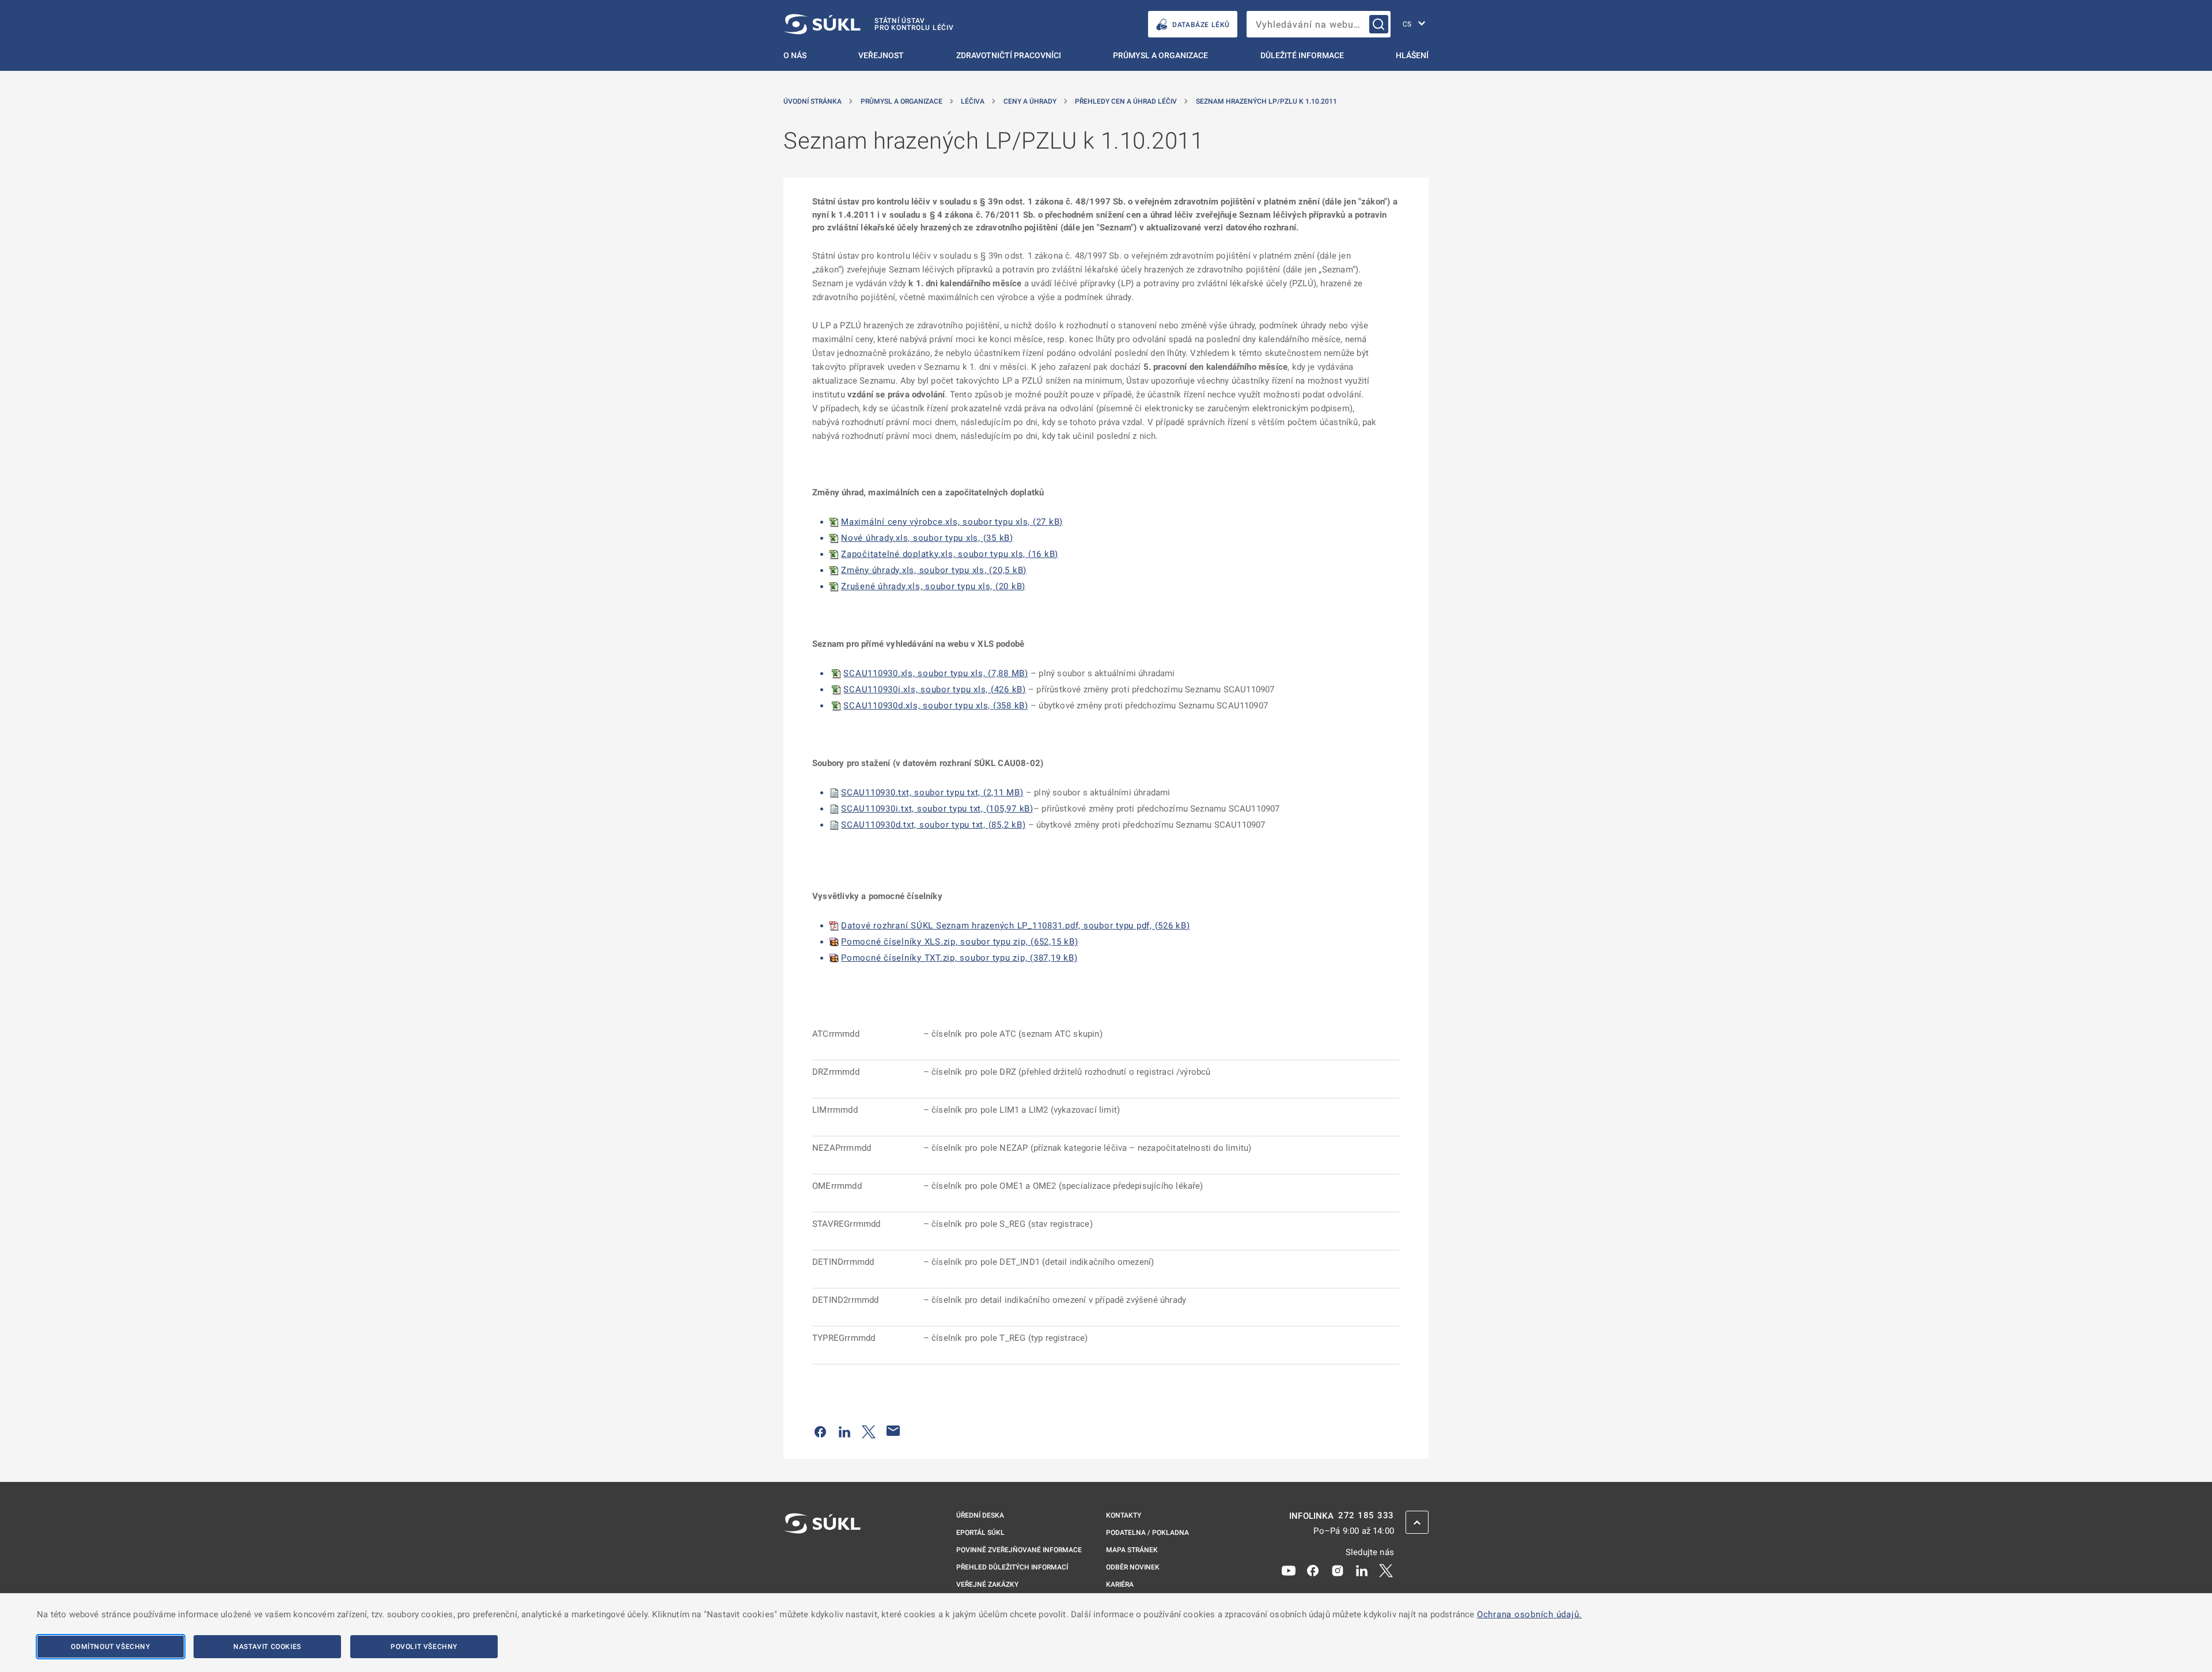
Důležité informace (1302, 55)
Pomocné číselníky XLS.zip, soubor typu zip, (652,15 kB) (959, 942)
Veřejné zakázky (987, 1584)
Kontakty (1124, 1515)
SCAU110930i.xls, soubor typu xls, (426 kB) (935, 689)
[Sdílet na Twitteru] (869, 1431)
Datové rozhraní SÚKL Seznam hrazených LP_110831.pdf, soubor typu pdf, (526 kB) (1016, 926)
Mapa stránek (1132, 1550)
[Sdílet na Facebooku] (820, 1431)
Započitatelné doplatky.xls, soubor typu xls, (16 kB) (950, 554)
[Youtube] (1289, 1569)
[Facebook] (1313, 1569)
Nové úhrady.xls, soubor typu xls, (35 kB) (927, 538)
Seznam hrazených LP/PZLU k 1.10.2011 (1266, 101)
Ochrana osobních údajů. (1529, 1614)
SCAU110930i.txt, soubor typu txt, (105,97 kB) (937, 809)
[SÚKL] (822, 1554)
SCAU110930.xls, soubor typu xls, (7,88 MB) (936, 673)
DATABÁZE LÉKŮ (1201, 25)
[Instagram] (1338, 1569)
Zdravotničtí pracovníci (1009, 55)
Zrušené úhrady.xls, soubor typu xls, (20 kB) (933, 586)
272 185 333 (1366, 1516)
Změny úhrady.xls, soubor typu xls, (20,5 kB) (934, 570)
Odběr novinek (1133, 1567)
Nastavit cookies (267, 1647)
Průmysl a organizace (1160, 55)
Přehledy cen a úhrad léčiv (1126, 101)
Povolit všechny (424, 1647)
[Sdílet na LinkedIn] (844, 1431)
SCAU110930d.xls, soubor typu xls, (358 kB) (936, 706)
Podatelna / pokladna (1147, 1533)
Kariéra (1120, 1584)
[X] (1386, 1569)
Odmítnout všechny (110, 1647)
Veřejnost (881, 55)
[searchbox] (1319, 24)
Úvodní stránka (813, 101)
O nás (795, 55)
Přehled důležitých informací (1012, 1567)
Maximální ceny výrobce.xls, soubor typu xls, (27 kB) (952, 522)
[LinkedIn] (1362, 1569)
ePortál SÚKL (980, 1533)
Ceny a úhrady (1030, 101)
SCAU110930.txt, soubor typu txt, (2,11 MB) (932, 793)
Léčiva (973, 101)
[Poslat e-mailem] (893, 1431)
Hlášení (1412, 55)
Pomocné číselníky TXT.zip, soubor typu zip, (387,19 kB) (959, 958)
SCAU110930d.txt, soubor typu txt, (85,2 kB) (933, 825)
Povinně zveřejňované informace (1019, 1550)
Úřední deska (980, 1515)
